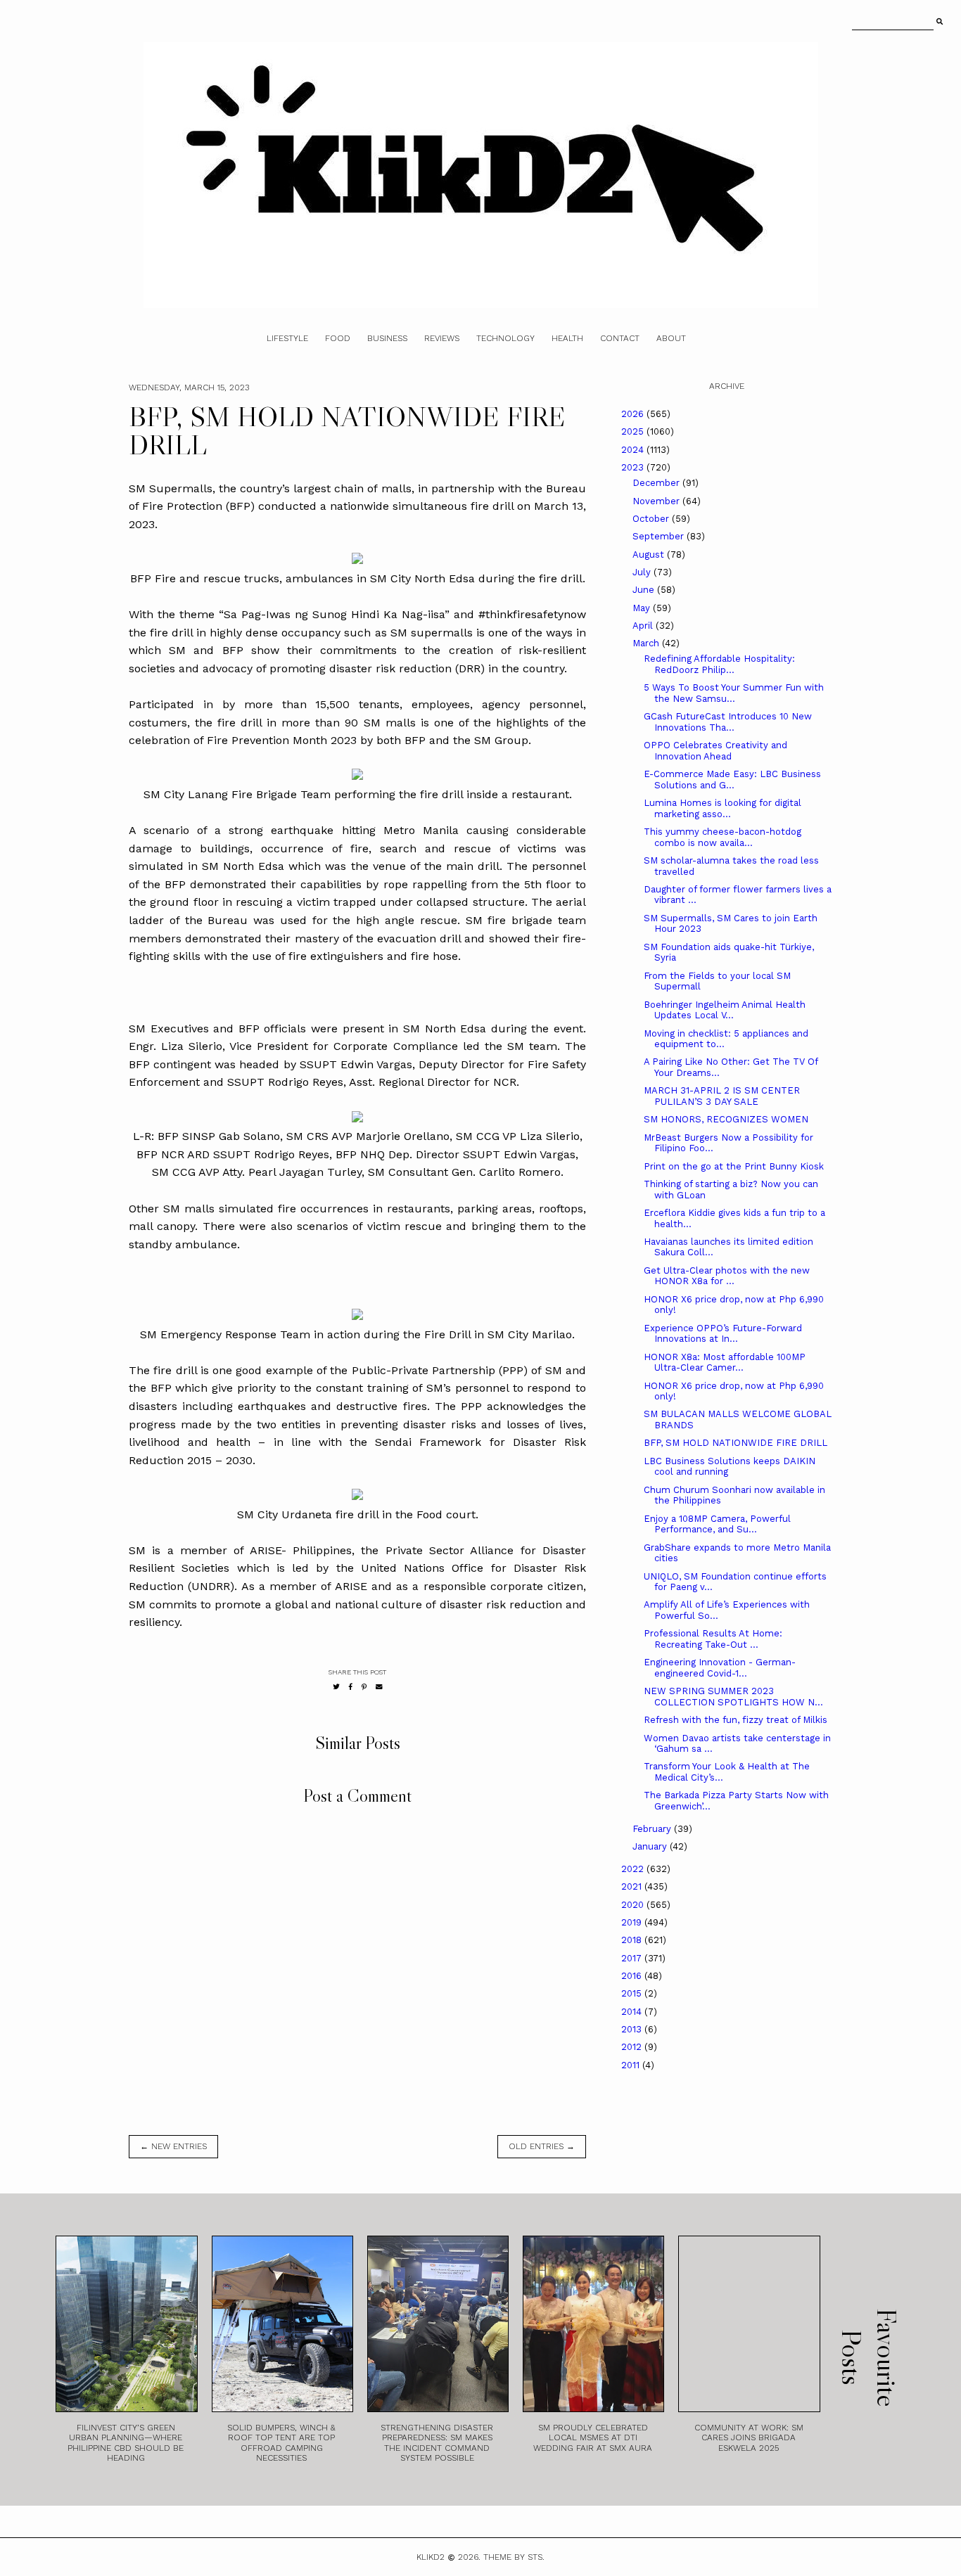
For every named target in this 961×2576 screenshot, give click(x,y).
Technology (505, 338)
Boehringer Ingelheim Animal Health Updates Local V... (725, 1010)
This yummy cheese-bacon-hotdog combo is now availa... (723, 837)
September (660, 536)
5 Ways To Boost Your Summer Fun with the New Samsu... (734, 693)
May (643, 608)
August (650, 555)
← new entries (173, 2146)
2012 (633, 2047)
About (671, 338)
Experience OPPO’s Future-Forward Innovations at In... (723, 1334)
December (657, 483)
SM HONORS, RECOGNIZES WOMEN (726, 1119)
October (652, 519)
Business (387, 338)
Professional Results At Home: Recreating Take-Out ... (713, 1639)
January (651, 1846)
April (644, 626)
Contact (620, 338)
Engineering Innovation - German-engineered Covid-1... (720, 1668)
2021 (633, 1886)
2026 (634, 414)
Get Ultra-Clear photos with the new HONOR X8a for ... (727, 1276)
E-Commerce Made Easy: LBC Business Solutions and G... (732, 780)
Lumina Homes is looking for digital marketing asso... (723, 808)
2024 (634, 450)
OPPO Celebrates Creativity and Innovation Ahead (715, 751)
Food (338, 338)
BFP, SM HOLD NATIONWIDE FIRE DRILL (736, 1443)
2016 (633, 1976)
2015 (633, 1993)
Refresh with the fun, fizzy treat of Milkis (736, 1720)
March (647, 643)
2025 (634, 431)
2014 (633, 2012)
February (653, 1829)
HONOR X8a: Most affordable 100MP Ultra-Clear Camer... (725, 1363)
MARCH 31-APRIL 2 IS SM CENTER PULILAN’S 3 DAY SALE (722, 1096)
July (643, 572)
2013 (633, 2029)
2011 (632, 2065)
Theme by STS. (514, 2557)
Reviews (442, 338)
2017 (633, 1958)
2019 (633, 1922)
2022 (634, 1869)
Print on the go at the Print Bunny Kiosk (734, 1166)
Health (567, 338)
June (645, 590)
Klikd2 (431, 2557)
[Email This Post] (379, 1687)
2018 (633, 1940)
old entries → (542, 2146)
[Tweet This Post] (336, 1687)
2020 (634, 1905)
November (657, 501)
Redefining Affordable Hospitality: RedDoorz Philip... (719, 664)
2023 (634, 467)
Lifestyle (287, 338)
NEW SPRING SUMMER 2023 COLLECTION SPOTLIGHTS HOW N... (733, 1697)
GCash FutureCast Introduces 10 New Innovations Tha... (728, 722)
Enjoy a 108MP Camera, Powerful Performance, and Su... (717, 1524)
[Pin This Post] (364, 1687)
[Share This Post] (351, 1687)
